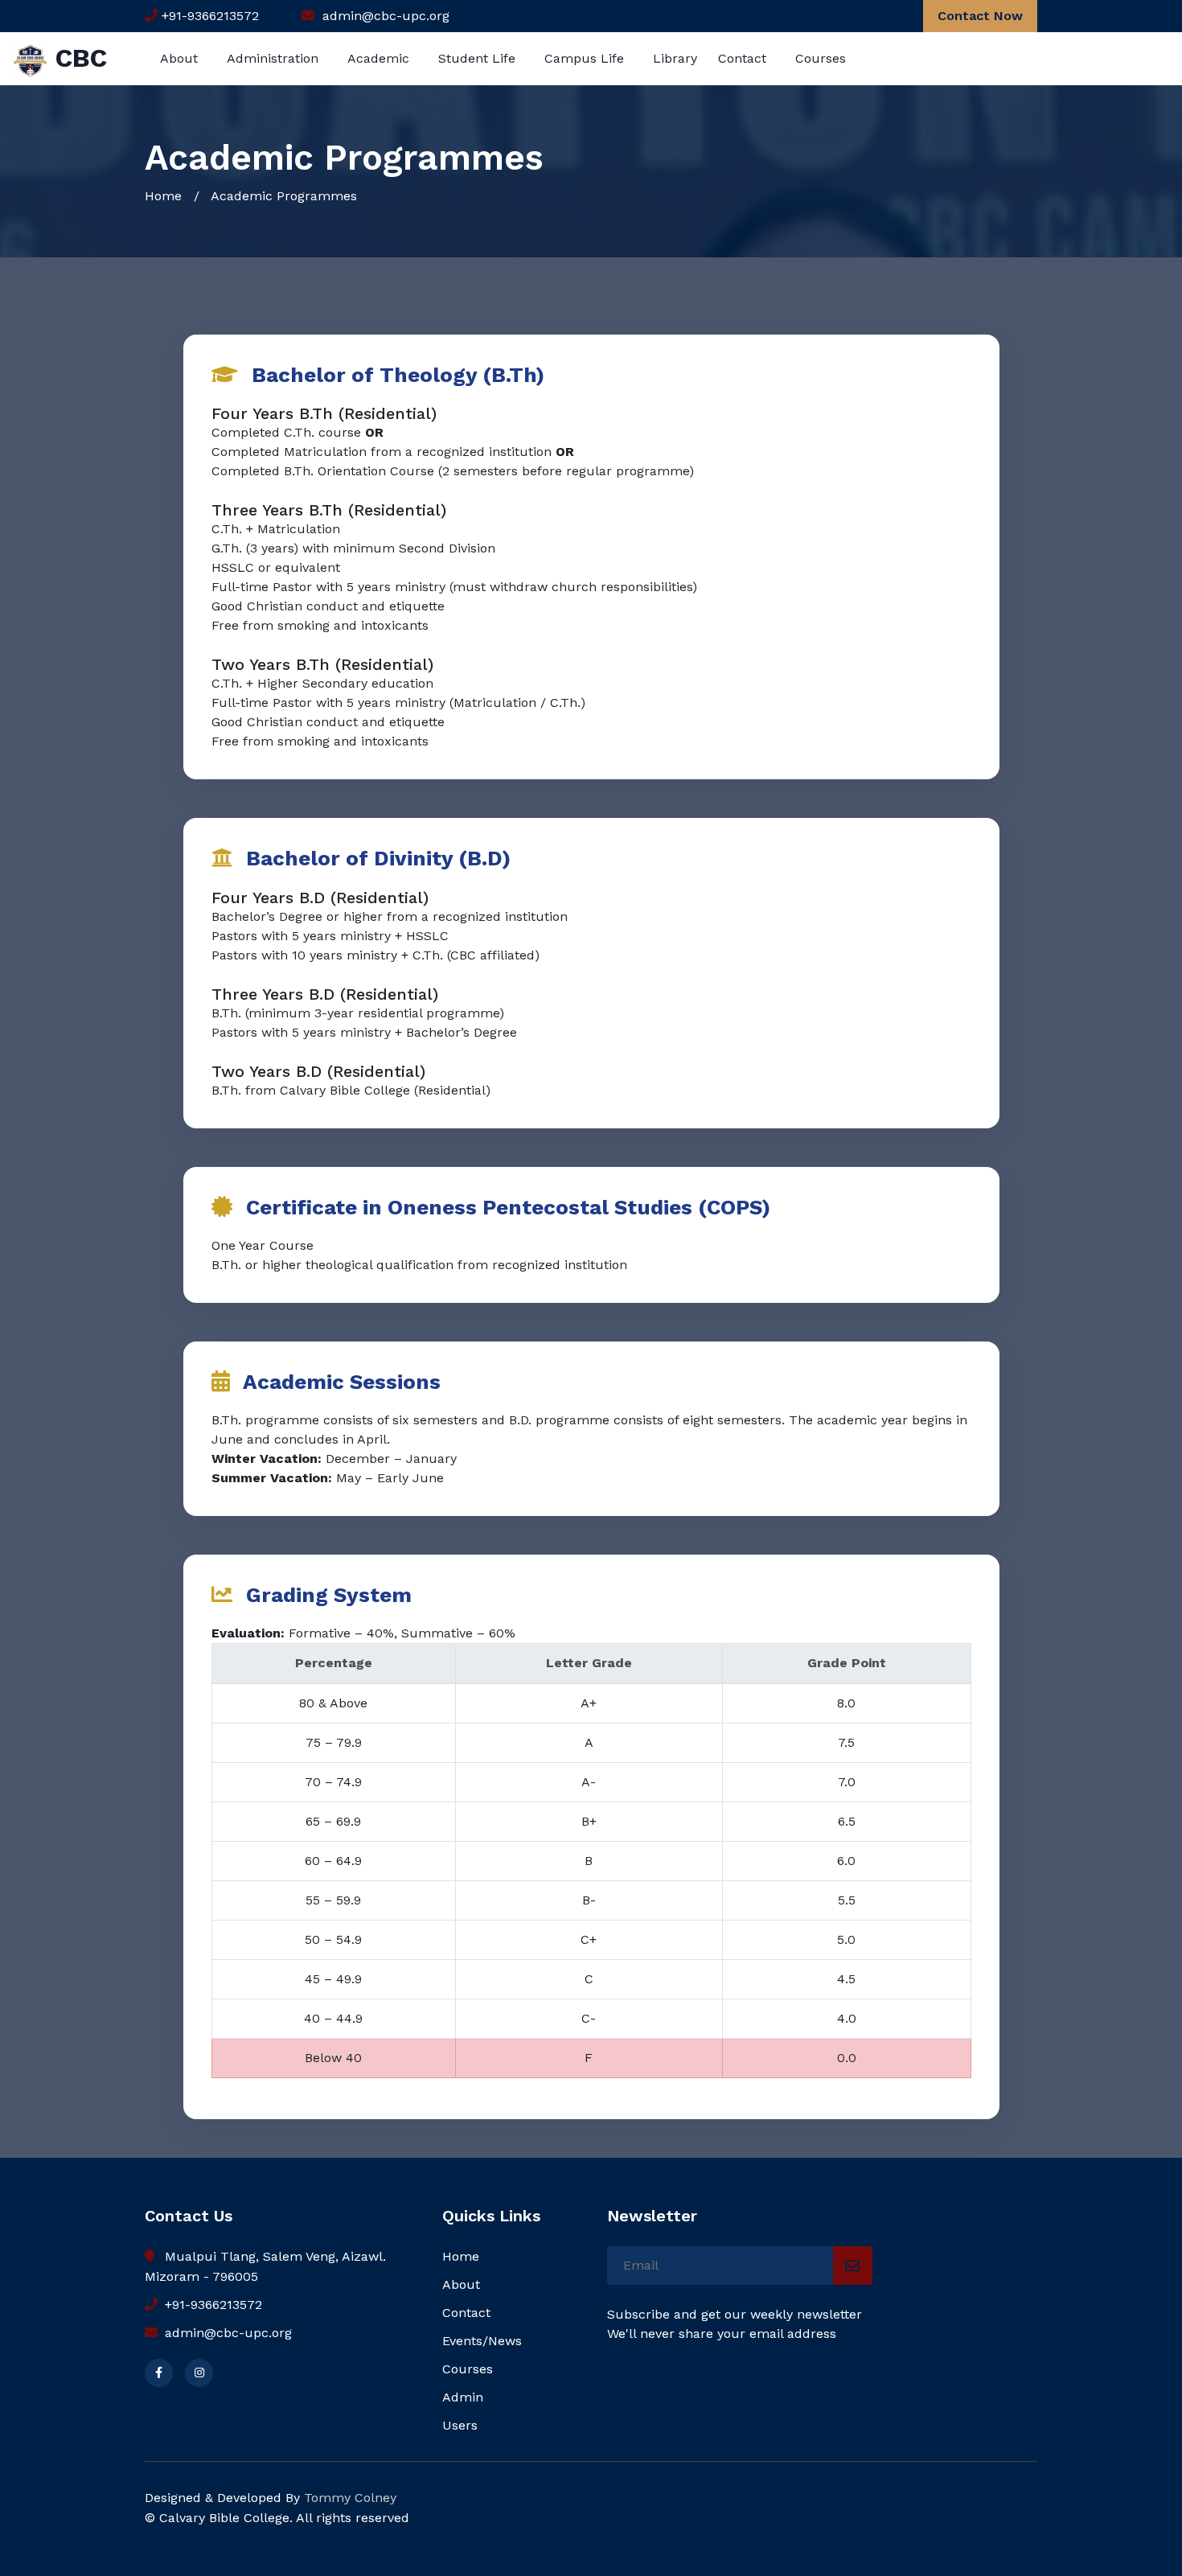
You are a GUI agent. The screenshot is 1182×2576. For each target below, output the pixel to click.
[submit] (853, 2266)
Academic (378, 58)
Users (460, 2425)
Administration (273, 58)
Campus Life (584, 58)
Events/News (482, 2341)
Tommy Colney (350, 2498)
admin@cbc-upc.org (226, 2333)
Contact (742, 58)
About (179, 58)
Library (675, 58)
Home (163, 196)
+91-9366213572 (211, 2305)
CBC (78, 58)
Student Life (477, 58)
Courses (821, 58)
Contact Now (980, 16)
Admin (463, 2397)
